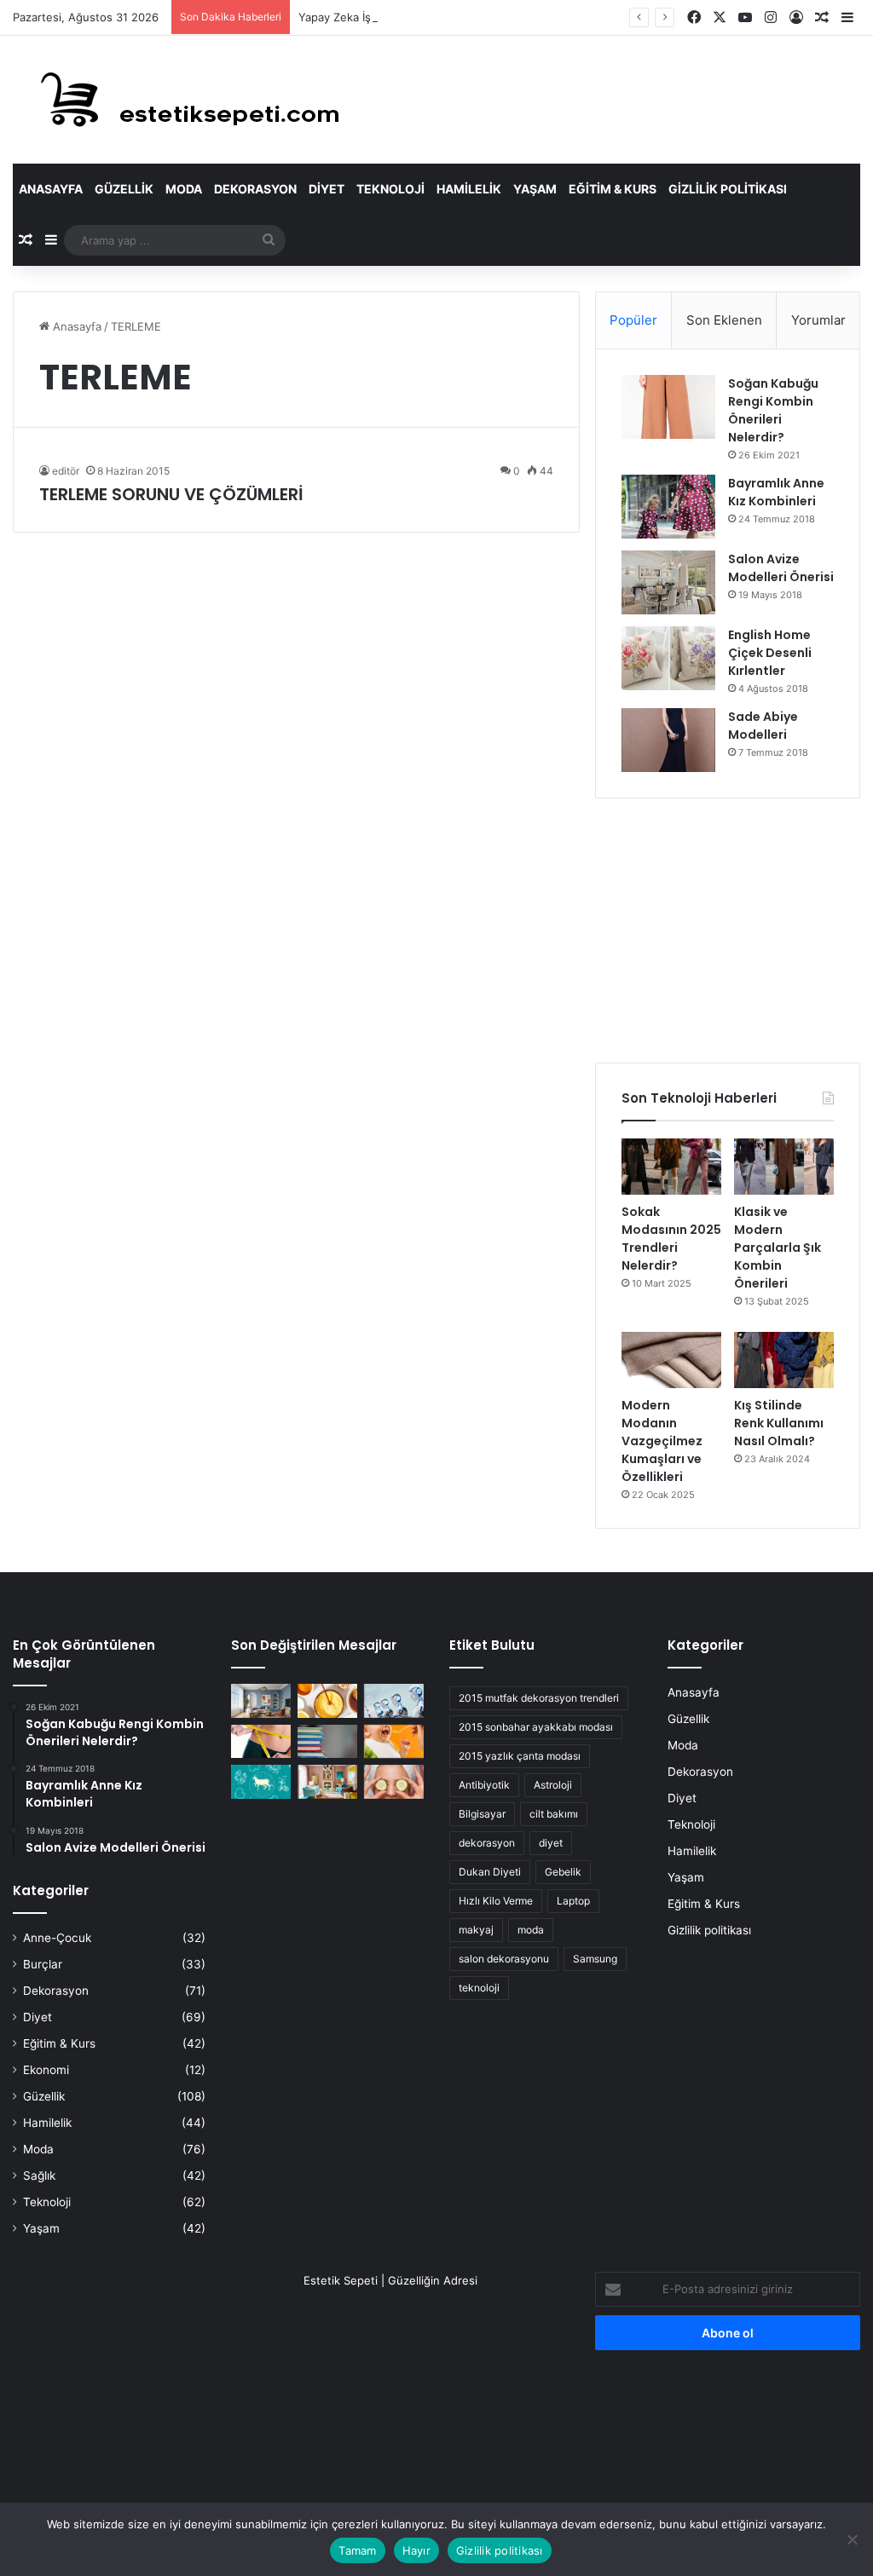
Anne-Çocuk (57, 1938)
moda (531, 1930)
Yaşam (535, 189)
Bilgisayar (482, 1814)
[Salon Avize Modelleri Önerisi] (668, 582)
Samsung (595, 1959)
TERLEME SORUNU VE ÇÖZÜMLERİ (171, 494)
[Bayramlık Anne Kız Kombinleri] (668, 507)
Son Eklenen (724, 320)
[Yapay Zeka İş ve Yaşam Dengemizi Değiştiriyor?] (394, 1700)
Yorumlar (818, 320)
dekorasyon (487, 1843)
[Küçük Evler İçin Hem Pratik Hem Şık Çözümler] (261, 1700)
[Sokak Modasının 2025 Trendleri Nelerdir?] (671, 1167)
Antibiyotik (484, 1785)
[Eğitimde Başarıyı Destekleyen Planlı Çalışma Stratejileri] (327, 1741)
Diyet (327, 189)
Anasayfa (51, 189)
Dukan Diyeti (490, 1872)
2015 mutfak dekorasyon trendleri (539, 1698)
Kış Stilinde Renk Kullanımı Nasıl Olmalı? (779, 1423)
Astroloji (553, 1785)
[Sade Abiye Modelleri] (668, 740)
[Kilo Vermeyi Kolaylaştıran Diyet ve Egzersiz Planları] (261, 1741)
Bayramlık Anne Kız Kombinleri (776, 492)
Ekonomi (46, 2070)
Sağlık (39, 2175)
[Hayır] (852, 2539)
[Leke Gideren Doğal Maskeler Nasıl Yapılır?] (327, 1700)
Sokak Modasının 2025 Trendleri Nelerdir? (671, 1239)
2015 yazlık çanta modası (520, 1756)
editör (66, 471)
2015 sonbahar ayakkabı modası (536, 1727)
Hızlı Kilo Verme (496, 1901)
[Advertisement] (728, 931)
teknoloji (479, 1988)
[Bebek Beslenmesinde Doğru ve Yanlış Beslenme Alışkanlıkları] (394, 1741)
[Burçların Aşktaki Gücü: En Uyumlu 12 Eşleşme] (261, 1781)
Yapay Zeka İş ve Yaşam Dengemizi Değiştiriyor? (426, 17)
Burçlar (43, 1964)
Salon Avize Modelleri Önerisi (781, 568)
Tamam (357, 2550)
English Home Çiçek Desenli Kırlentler (770, 653)
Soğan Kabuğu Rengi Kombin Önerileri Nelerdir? (773, 410)
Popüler (633, 320)
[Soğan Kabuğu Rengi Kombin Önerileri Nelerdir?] (668, 407)
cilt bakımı (554, 1814)
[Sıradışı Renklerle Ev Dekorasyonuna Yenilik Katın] (327, 1781)
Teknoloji (390, 189)
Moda (184, 189)
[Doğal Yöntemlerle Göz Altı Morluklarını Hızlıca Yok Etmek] (394, 1781)
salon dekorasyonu (504, 1959)
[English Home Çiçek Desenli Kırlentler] (668, 658)
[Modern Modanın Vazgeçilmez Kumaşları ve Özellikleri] (671, 1360)
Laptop (573, 1901)
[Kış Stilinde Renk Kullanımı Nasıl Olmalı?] (784, 1360)
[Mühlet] (179, 100)
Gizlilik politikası (728, 189)
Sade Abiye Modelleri (763, 726)
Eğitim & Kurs (613, 189)
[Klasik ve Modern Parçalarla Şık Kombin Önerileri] (784, 1167)
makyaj (476, 1930)
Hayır (416, 2550)
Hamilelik (469, 189)
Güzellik (124, 189)
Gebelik (563, 1872)
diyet (551, 1843)
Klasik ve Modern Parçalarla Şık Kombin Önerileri (778, 1248)
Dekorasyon (255, 189)
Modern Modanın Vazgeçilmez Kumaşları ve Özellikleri (662, 1441)
